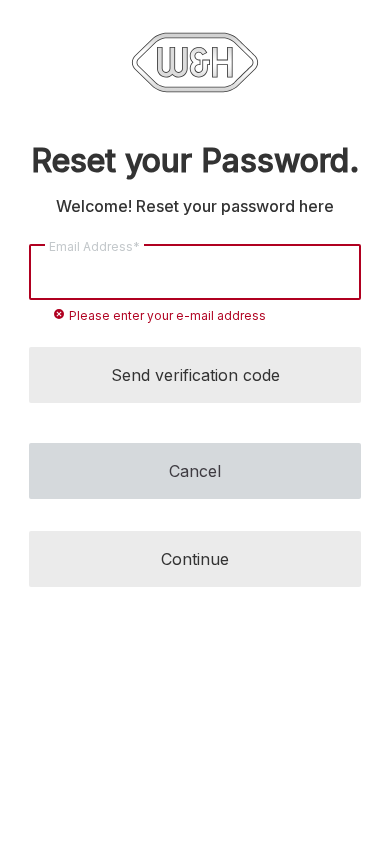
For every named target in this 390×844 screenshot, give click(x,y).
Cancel (195, 471)
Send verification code (195, 375)
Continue (195, 559)
